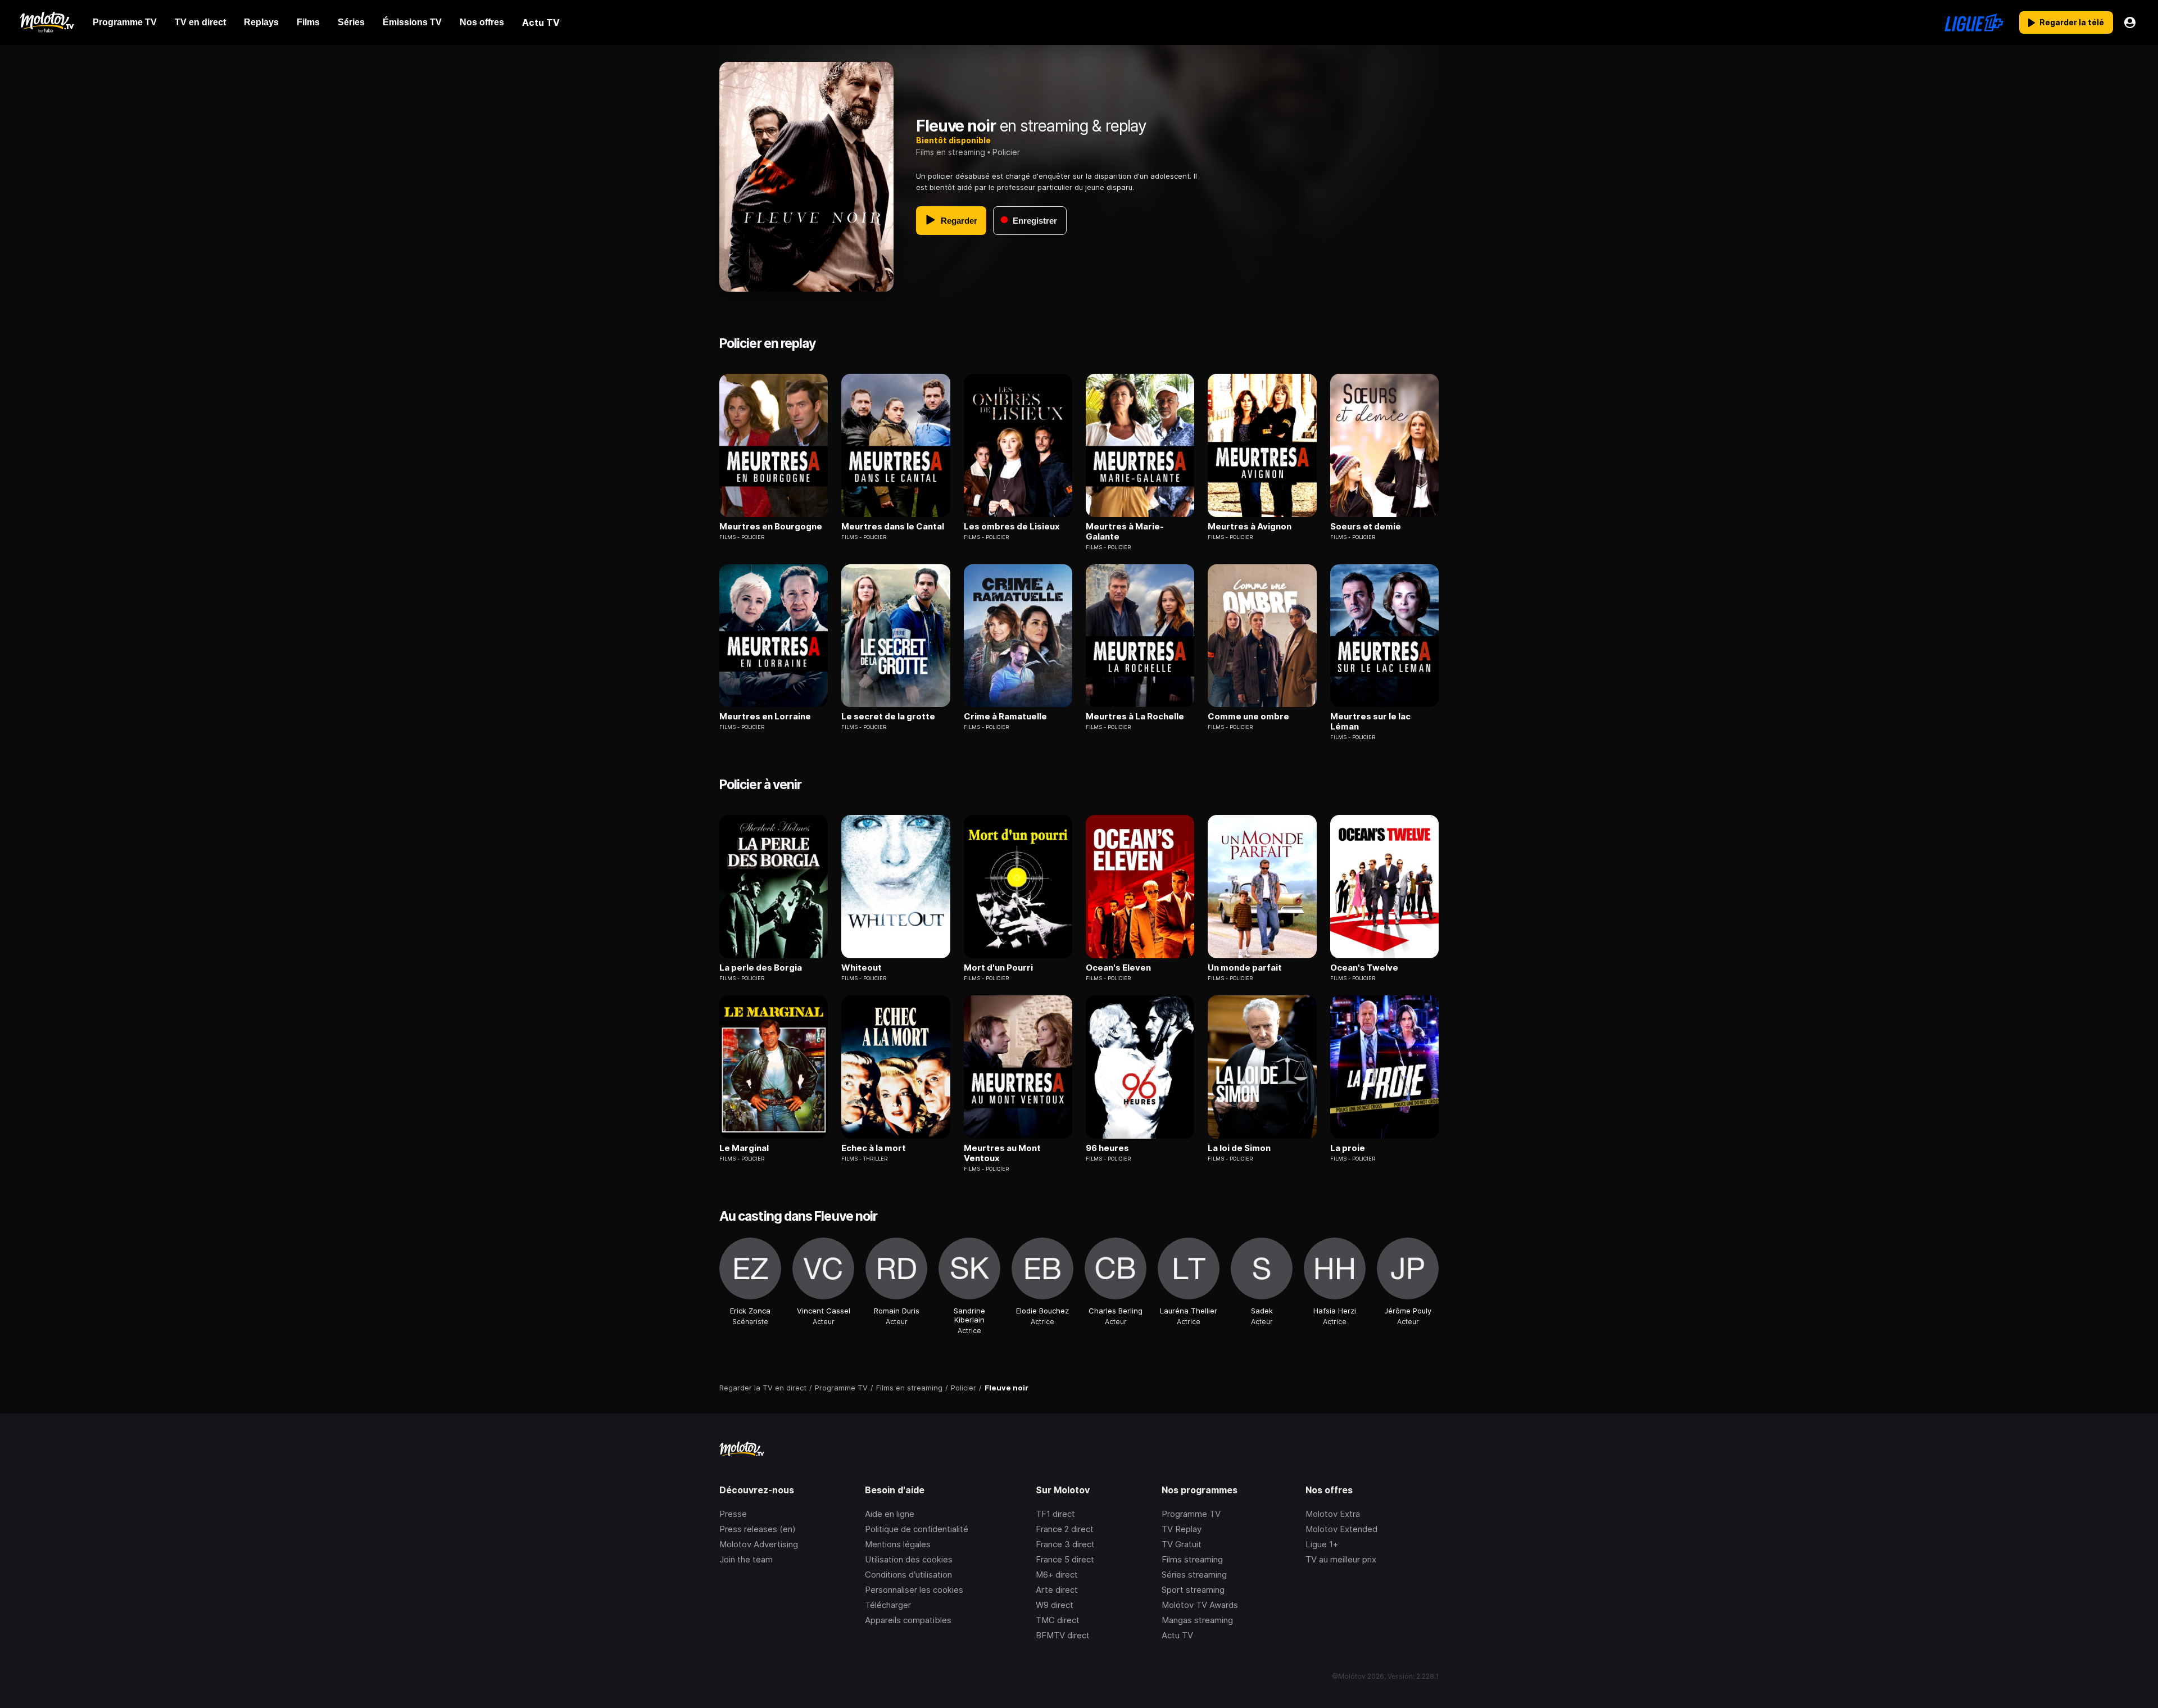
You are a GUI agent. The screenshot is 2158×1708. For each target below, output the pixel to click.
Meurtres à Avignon (1250, 527)
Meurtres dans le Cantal (893, 527)
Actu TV (1177, 1635)
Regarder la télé (2072, 22)
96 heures (1107, 1148)
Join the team (746, 1559)
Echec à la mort (874, 1148)
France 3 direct (1065, 1544)
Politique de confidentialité (917, 1529)
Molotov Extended (1341, 1529)
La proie (1348, 1148)
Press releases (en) (758, 1529)
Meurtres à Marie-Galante (1125, 532)
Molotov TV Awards (1200, 1605)
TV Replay (1182, 1529)
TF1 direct (1055, 1514)
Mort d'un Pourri (998, 968)
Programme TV (1191, 1514)
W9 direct (1055, 1605)
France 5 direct (1065, 1559)
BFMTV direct (1063, 1635)
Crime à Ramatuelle (1005, 717)
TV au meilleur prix (1341, 1559)
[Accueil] (46, 22)
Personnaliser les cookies (914, 1590)
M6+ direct (1057, 1575)
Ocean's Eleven (1118, 968)
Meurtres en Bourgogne (771, 527)
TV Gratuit (1182, 1544)
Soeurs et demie (1366, 527)
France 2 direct (1065, 1529)
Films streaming (1192, 1559)
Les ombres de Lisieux (1012, 527)
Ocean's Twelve (1364, 968)
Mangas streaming (1197, 1620)
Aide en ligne (890, 1514)
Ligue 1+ (1322, 1544)
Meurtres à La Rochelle (1135, 717)
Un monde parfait (1245, 968)
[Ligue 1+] (1974, 22)
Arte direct (1057, 1590)
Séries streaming (1194, 1575)
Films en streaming (951, 152)
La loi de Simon (1239, 1148)
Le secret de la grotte (888, 717)
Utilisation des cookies (909, 1559)
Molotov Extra (1333, 1514)
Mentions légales (898, 1544)
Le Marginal (744, 1148)
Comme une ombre (1248, 717)
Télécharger (888, 1605)
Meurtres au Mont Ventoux (1002, 1153)
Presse (733, 1514)
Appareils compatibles (908, 1620)
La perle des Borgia (761, 968)
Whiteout (862, 968)
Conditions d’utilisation (908, 1575)
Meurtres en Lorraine (765, 717)
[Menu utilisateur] (2130, 22)
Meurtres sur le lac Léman (1370, 722)
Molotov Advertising (759, 1544)
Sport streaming (1193, 1590)
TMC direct (1058, 1620)
